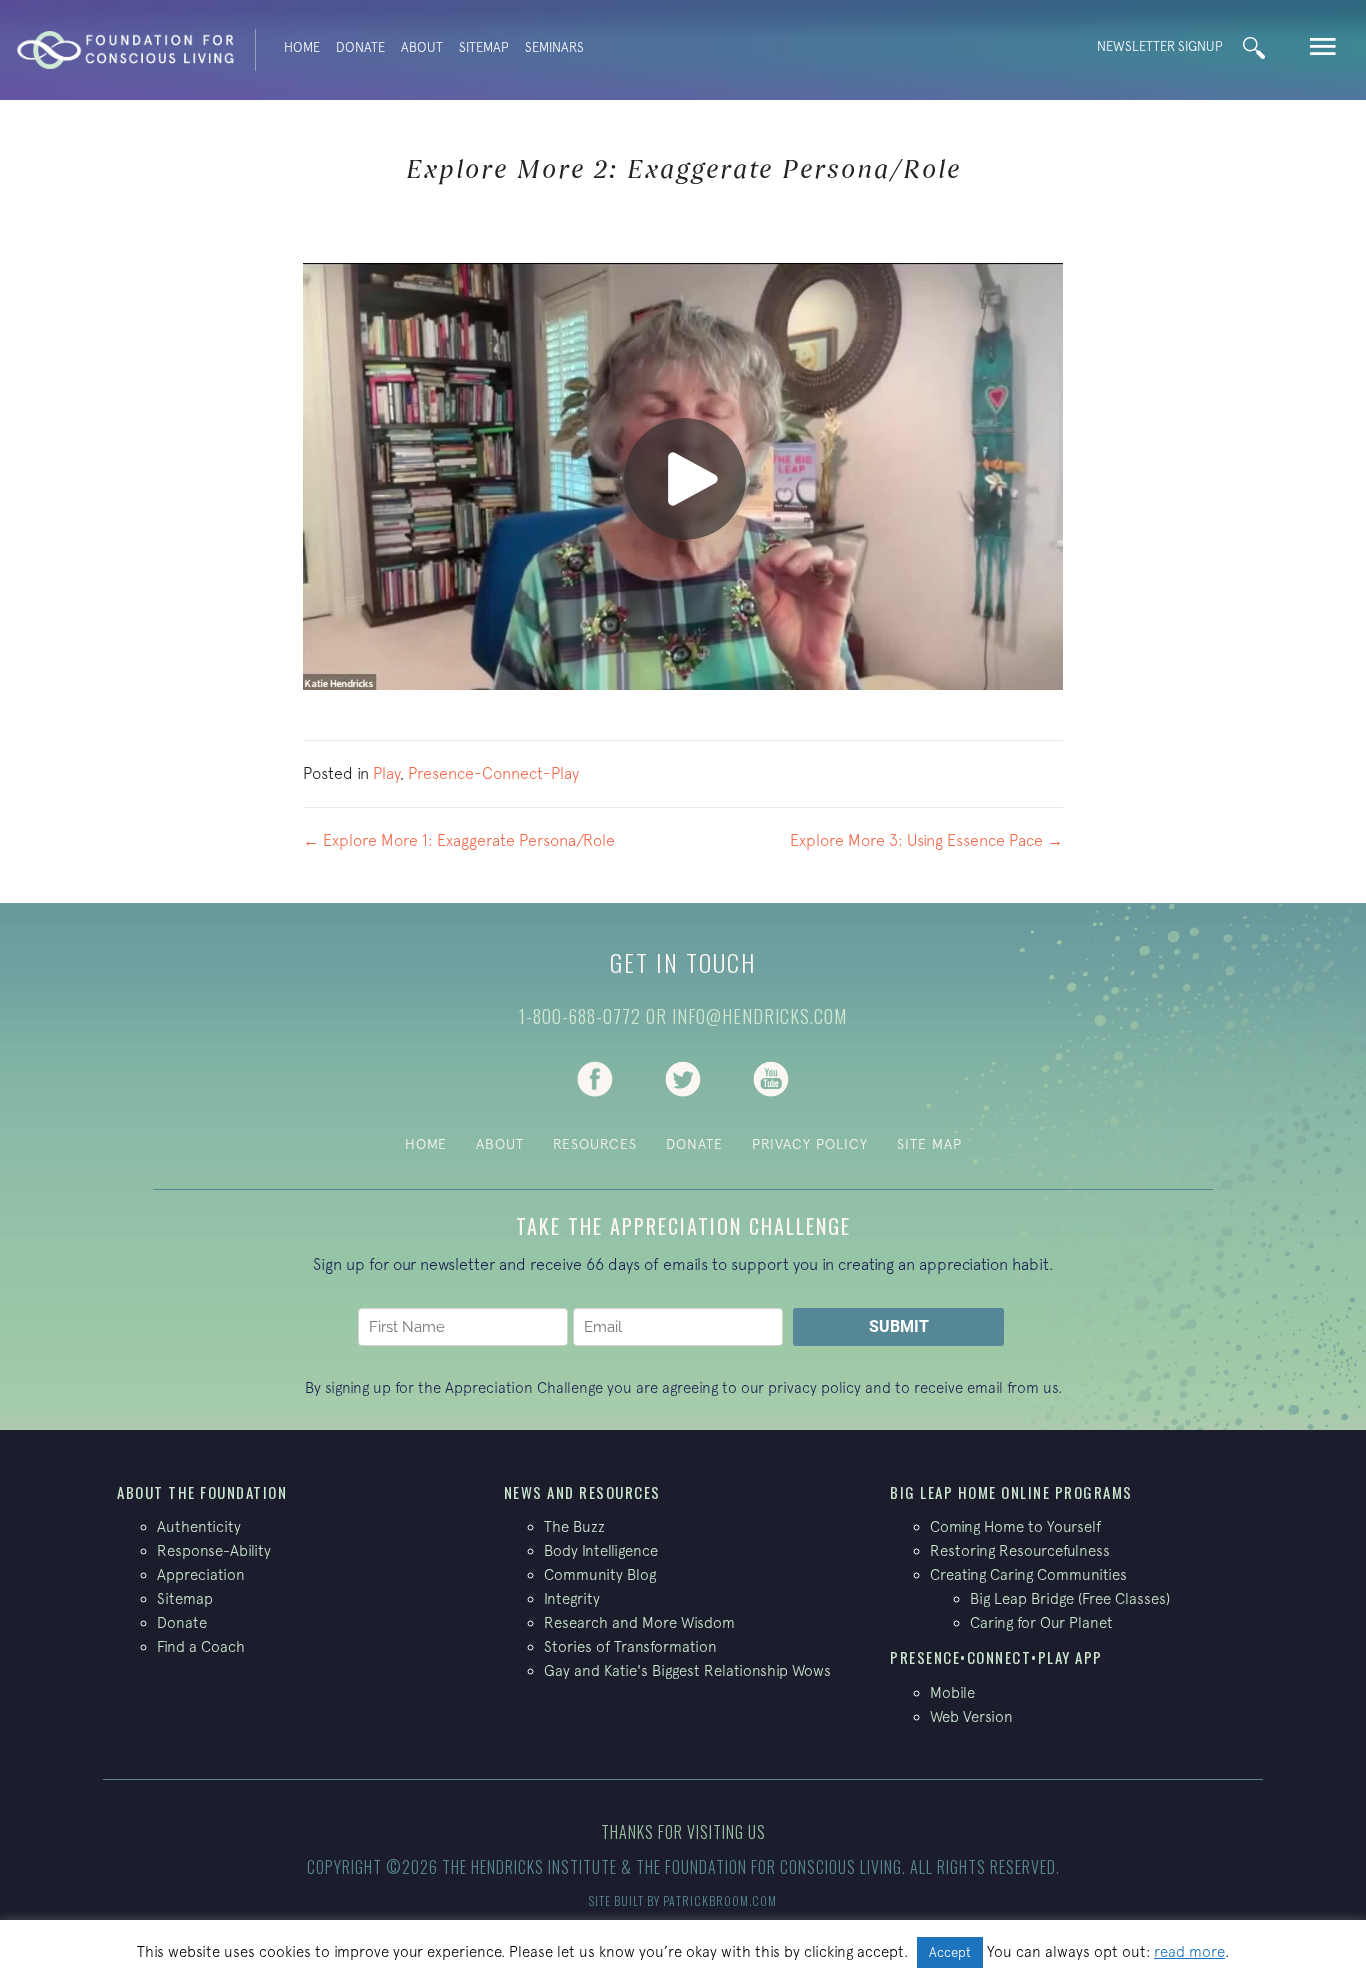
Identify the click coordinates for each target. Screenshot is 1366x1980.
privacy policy (814, 1387)
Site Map (929, 1144)
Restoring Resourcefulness (1020, 1550)
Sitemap (484, 47)
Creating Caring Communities (1028, 1574)
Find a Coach (201, 1646)
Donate (360, 47)
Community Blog (600, 1574)
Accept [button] (950, 1952)
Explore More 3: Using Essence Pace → (926, 840)
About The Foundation (202, 1492)
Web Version (971, 1716)
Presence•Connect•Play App (996, 1657)
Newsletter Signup (1160, 46)
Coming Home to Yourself (1015, 1526)
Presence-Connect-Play (493, 773)
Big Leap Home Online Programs (1011, 1492)
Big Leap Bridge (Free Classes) (1070, 1598)
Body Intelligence (601, 1550)
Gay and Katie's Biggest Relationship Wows (687, 1670)
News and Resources (582, 1492)
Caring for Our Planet (1041, 1622)
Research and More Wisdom (639, 1622)
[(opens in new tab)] (595, 1077)
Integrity (572, 1598)
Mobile (952, 1692)
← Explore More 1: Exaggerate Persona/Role (459, 840)
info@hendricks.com (759, 1016)
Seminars (554, 47)
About (422, 47)
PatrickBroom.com (720, 1900)
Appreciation (201, 1574)
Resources (595, 1144)
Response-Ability (214, 1550)
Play (386, 773)
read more (1189, 1951)
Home (302, 47)
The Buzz (574, 1526)
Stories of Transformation (630, 1646)
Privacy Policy (810, 1144)
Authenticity (199, 1526)
